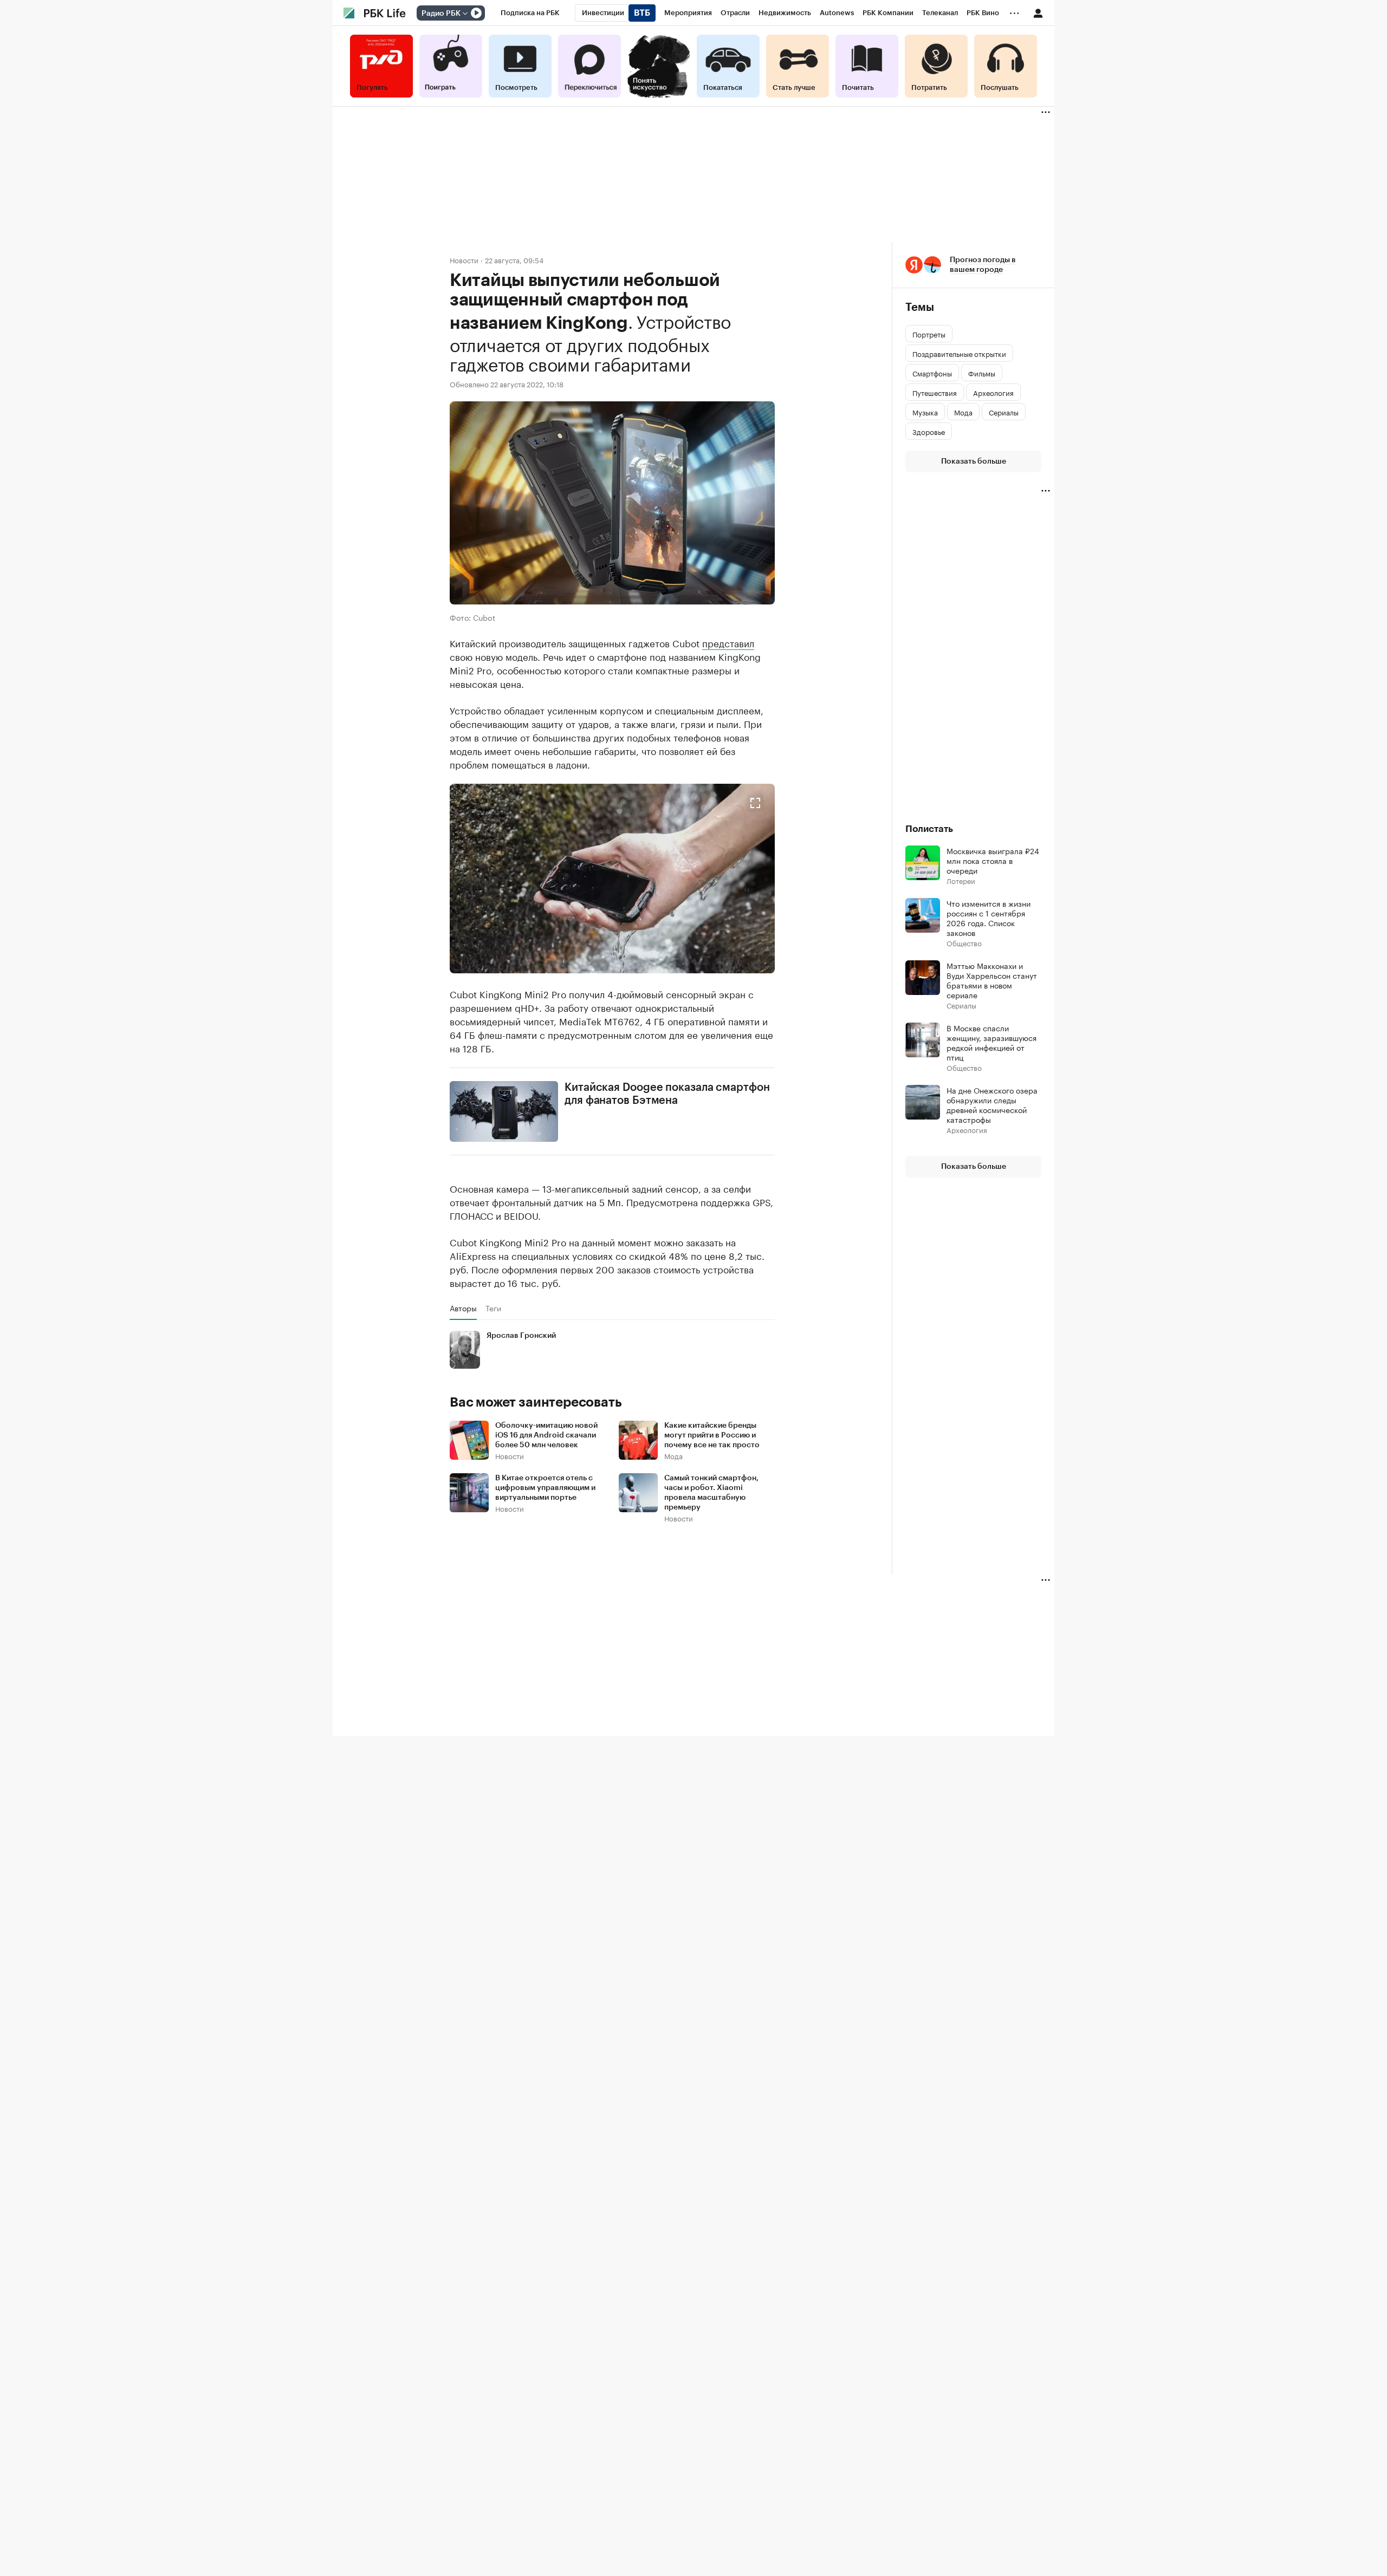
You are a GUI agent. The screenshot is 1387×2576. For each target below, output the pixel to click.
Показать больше (974, 461)
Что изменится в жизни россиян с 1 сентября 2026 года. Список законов (989, 918)
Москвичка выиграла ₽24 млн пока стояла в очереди (993, 860)
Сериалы (961, 1005)
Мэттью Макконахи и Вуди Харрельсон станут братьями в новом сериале (992, 980)
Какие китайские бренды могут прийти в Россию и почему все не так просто (712, 1435)
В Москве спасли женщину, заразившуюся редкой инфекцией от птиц (991, 1042)
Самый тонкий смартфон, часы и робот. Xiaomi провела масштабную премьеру (711, 1493)
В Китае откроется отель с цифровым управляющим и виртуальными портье (545, 1488)
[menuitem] (530, 13)
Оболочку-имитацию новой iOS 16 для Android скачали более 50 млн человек (546, 1435)
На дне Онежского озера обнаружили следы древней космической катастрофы (992, 1104)
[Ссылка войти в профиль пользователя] (1038, 12)
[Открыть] (465, 14)
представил (728, 642)
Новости (464, 260)
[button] (612, 879)
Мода (673, 1456)
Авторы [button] (463, 1308)
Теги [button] (493, 1308)
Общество (964, 943)
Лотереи (961, 880)
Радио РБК (441, 14)
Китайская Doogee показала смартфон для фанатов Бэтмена (667, 1094)
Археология (967, 1130)
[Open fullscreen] (755, 803)
